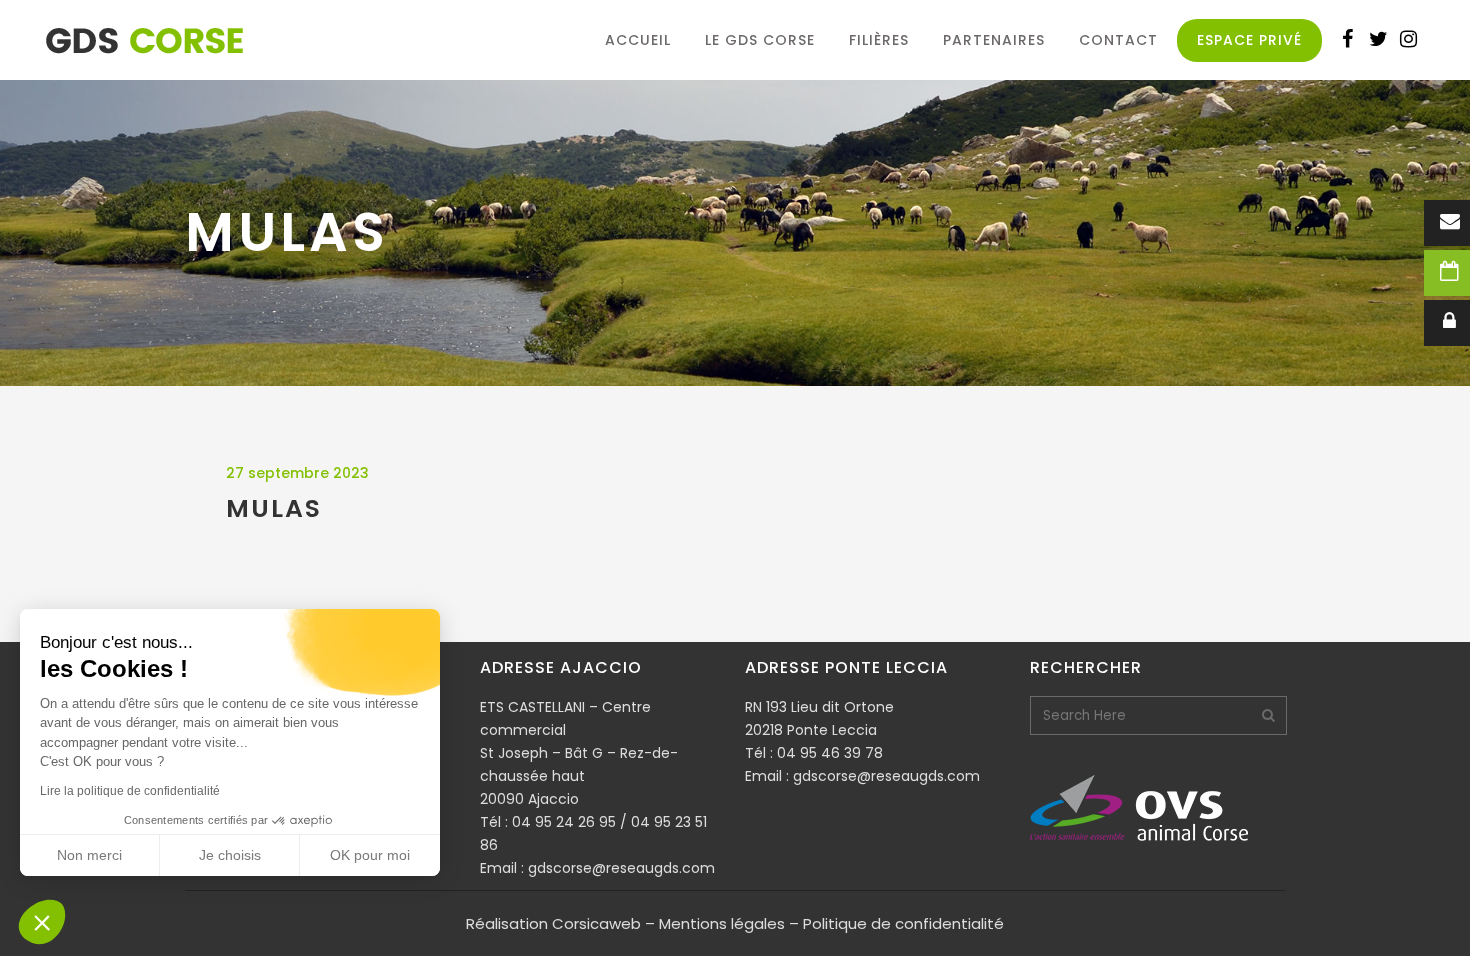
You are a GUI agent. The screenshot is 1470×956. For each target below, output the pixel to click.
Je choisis (230, 855)
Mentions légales (722, 923)
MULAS (274, 508)
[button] (42, 922)
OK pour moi (370, 855)
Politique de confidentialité (903, 923)
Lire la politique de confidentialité (130, 791)
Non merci (89, 855)
